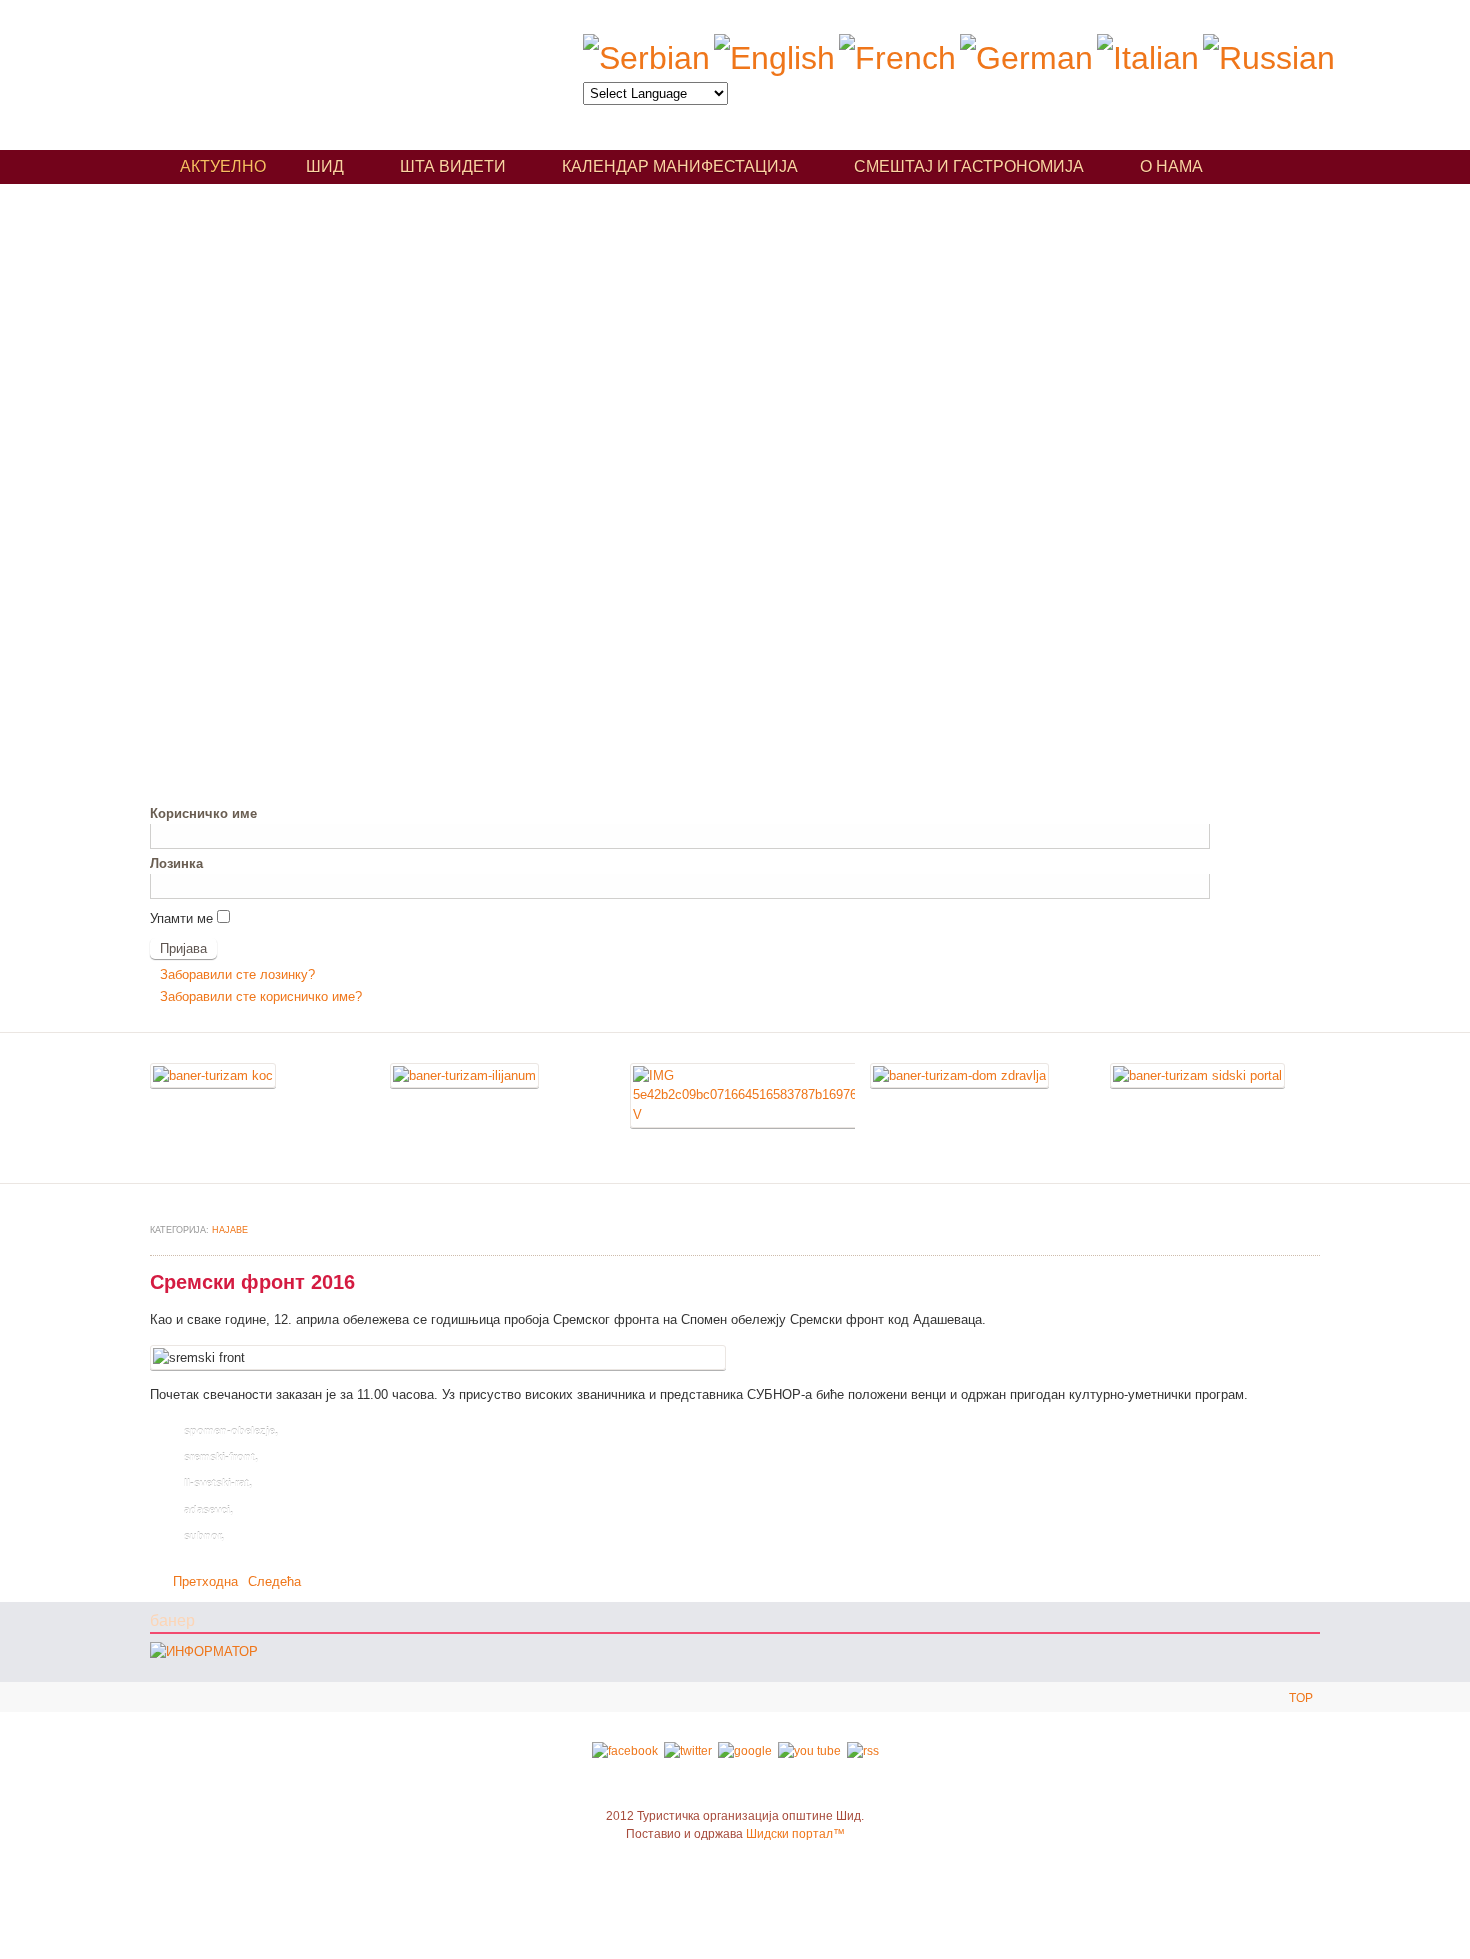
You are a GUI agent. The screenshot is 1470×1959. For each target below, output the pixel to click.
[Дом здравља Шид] (959, 1075)
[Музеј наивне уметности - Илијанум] (464, 1075)
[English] (774, 58)
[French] (897, 58)
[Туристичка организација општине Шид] (334, 67)
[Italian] (1148, 58)
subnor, (204, 1536)
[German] (1026, 58)
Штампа (1286, 1232)
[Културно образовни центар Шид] (213, 1075)
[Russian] (1269, 58)
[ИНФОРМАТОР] (204, 1651)
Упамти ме (181, 918)
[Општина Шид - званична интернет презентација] (745, 1114)
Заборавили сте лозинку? (237, 974)
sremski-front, (221, 1457)
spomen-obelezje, (231, 1431)
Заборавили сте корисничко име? (261, 996)
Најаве (230, 1230)
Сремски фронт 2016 (252, 1282)
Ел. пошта (1310, 1232)
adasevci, (208, 1510)
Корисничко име (203, 813)
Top (1301, 1698)
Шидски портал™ (795, 1834)
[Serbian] (646, 58)
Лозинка (176, 863)
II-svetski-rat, (218, 1483)
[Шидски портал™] (1197, 1075)
